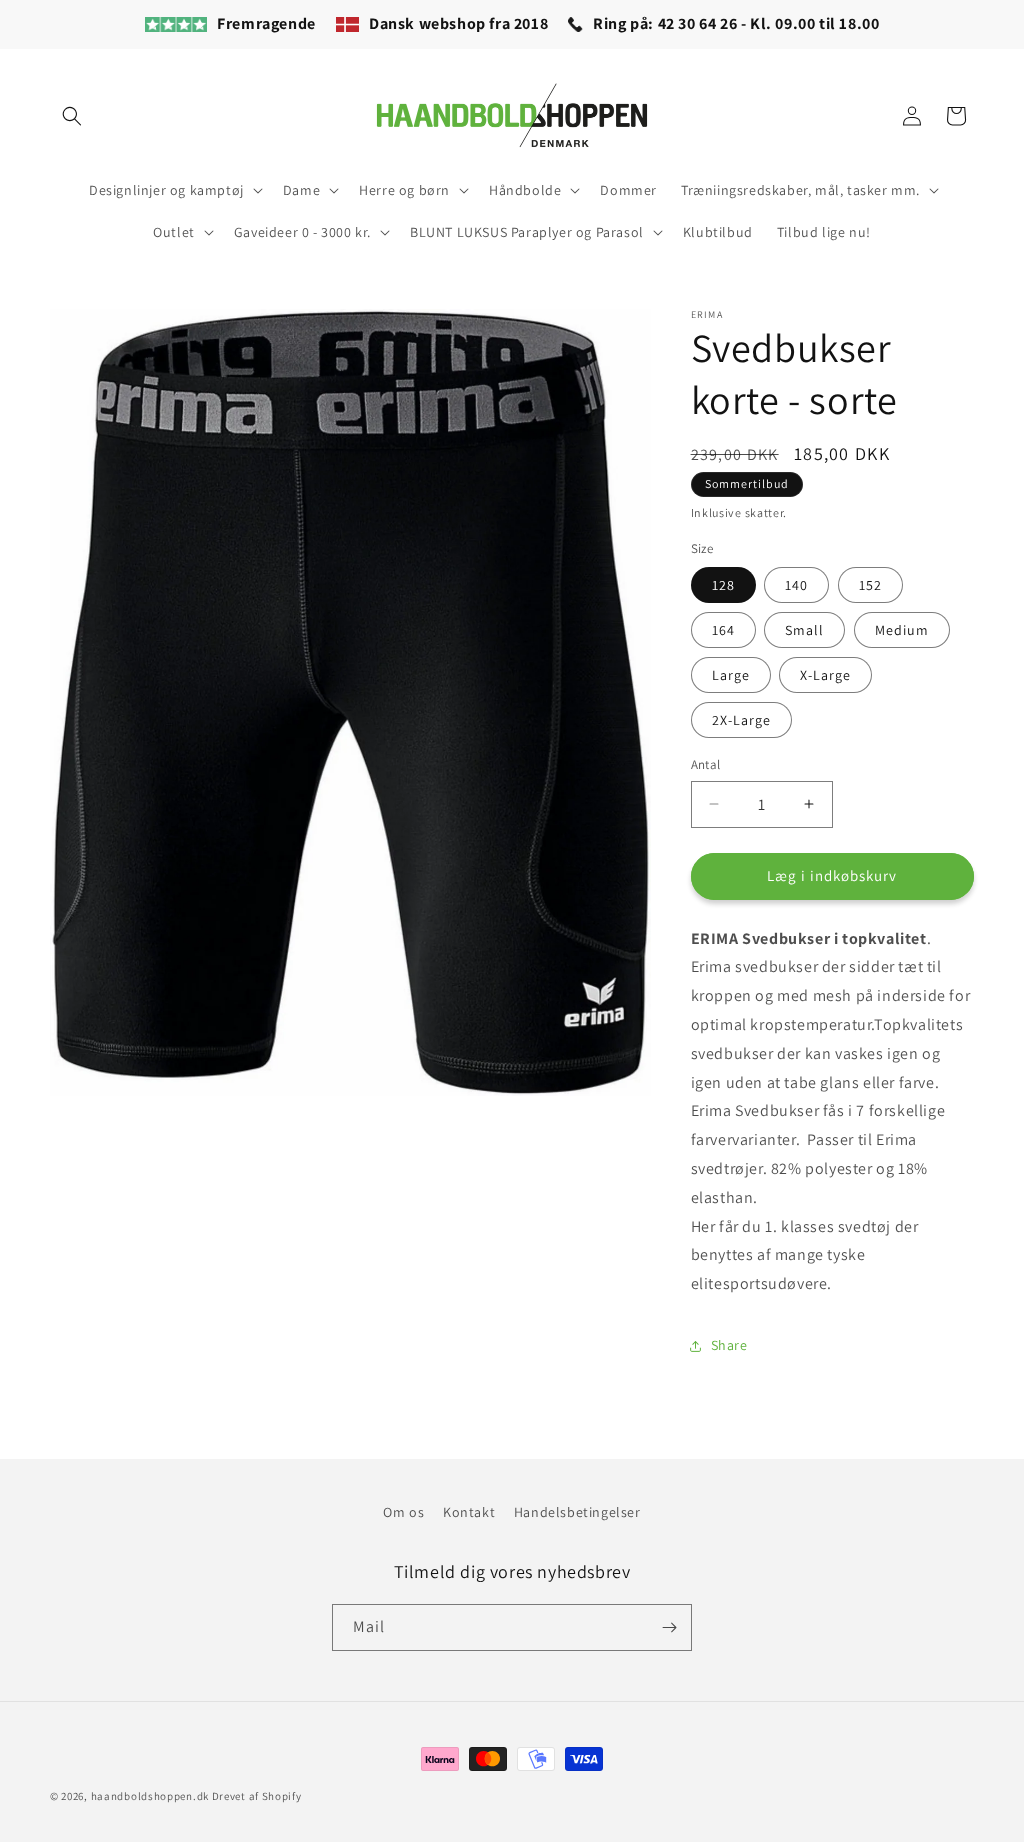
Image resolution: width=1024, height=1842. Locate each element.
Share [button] (729, 1345)
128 (723, 585)
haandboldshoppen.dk (150, 1796)
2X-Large (741, 720)
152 (870, 585)
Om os (403, 1512)
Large (731, 675)
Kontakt (469, 1512)
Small (804, 630)
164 (723, 630)
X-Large (825, 675)
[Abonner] (669, 1627)
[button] (72, 116)
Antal (706, 764)
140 (796, 585)
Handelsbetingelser (577, 1512)
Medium (902, 630)
